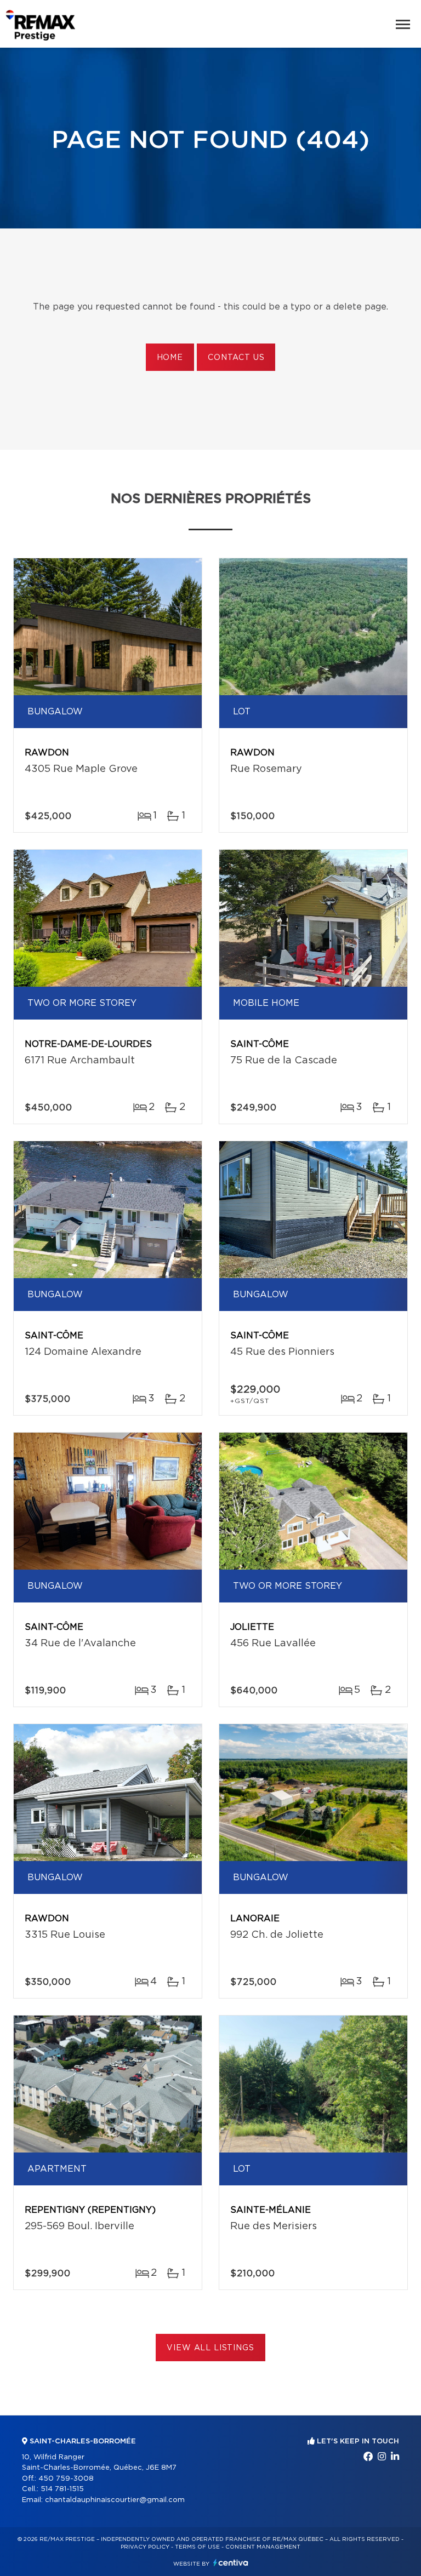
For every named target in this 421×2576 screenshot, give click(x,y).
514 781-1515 (62, 2489)
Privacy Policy (145, 2547)
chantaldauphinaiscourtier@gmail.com (115, 2500)
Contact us (236, 358)
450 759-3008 (66, 2479)
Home (170, 358)
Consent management (263, 2547)
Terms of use (197, 2547)
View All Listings (210, 2348)
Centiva (231, 2563)
